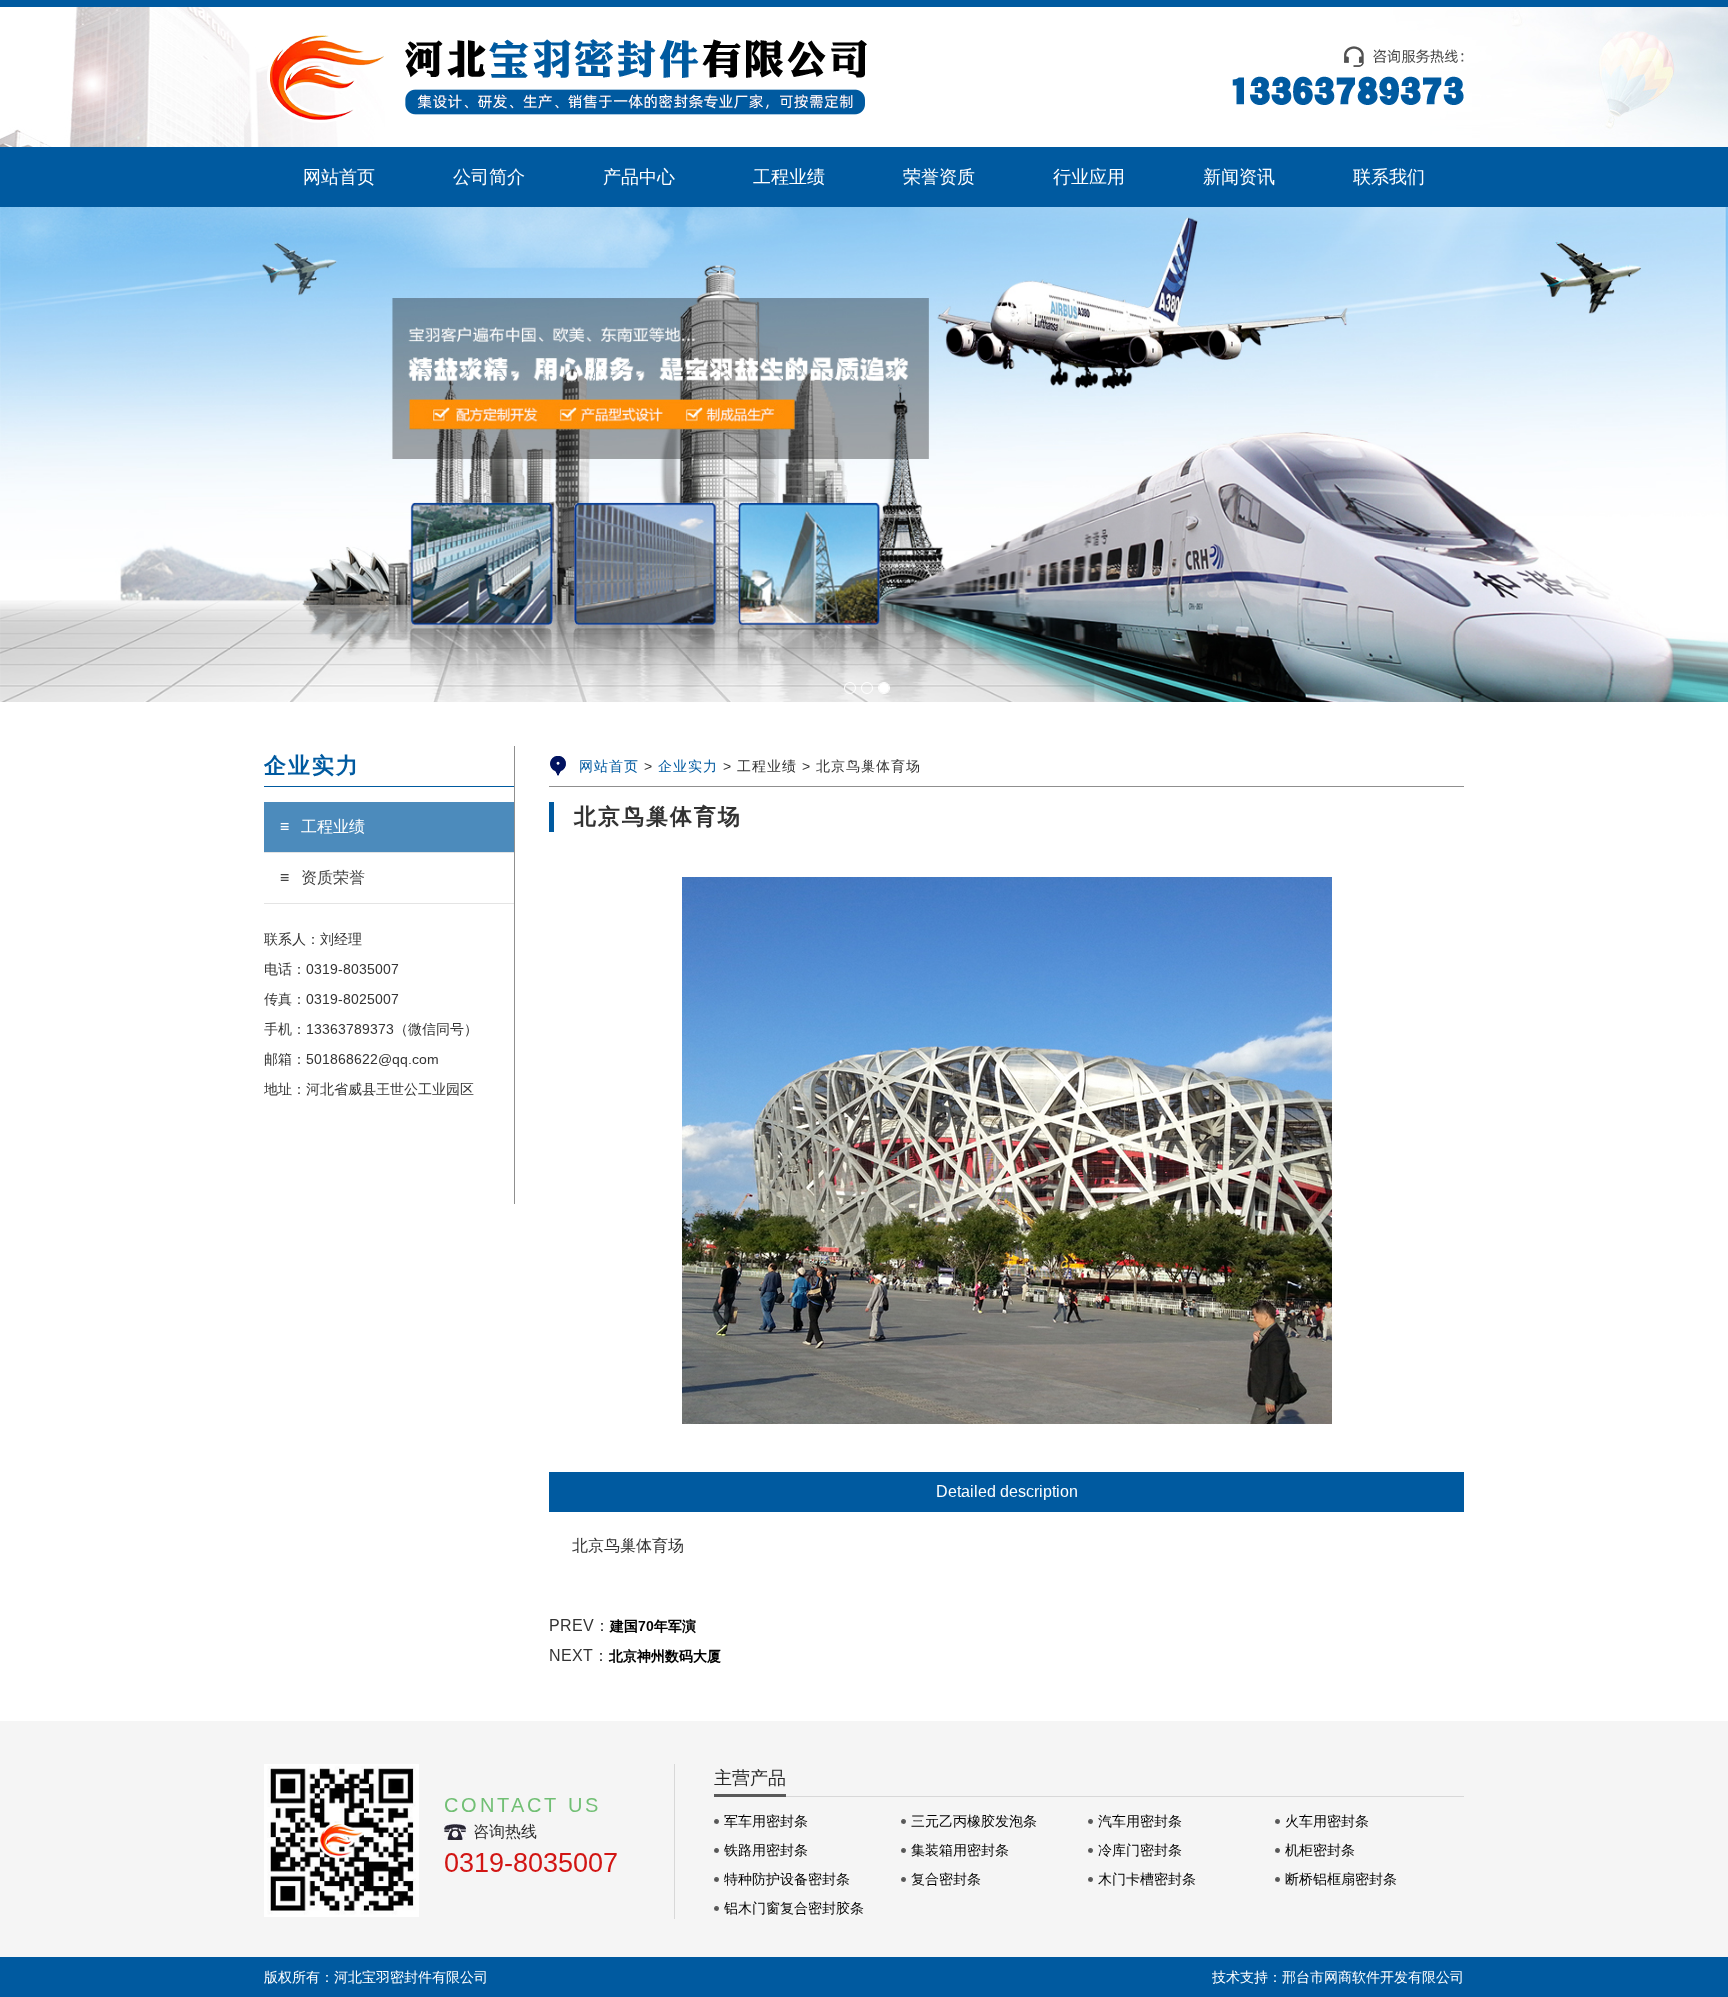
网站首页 (609, 766)
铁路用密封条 (766, 1850)
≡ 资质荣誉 (322, 877)
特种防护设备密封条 (787, 1879)
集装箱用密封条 (960, 1850)
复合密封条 (946, 1879)
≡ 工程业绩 (322, 826)
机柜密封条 (1320, 1850)
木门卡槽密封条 (1147, 1879)
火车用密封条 (1327, 1821)
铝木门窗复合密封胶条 (794, 1908)
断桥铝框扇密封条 (1341, 1879)
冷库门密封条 (1140, 1850)
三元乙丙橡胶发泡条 (974, 1821)
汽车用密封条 (1140, 1821)
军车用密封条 (766, 1821)
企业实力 (688, 766)
